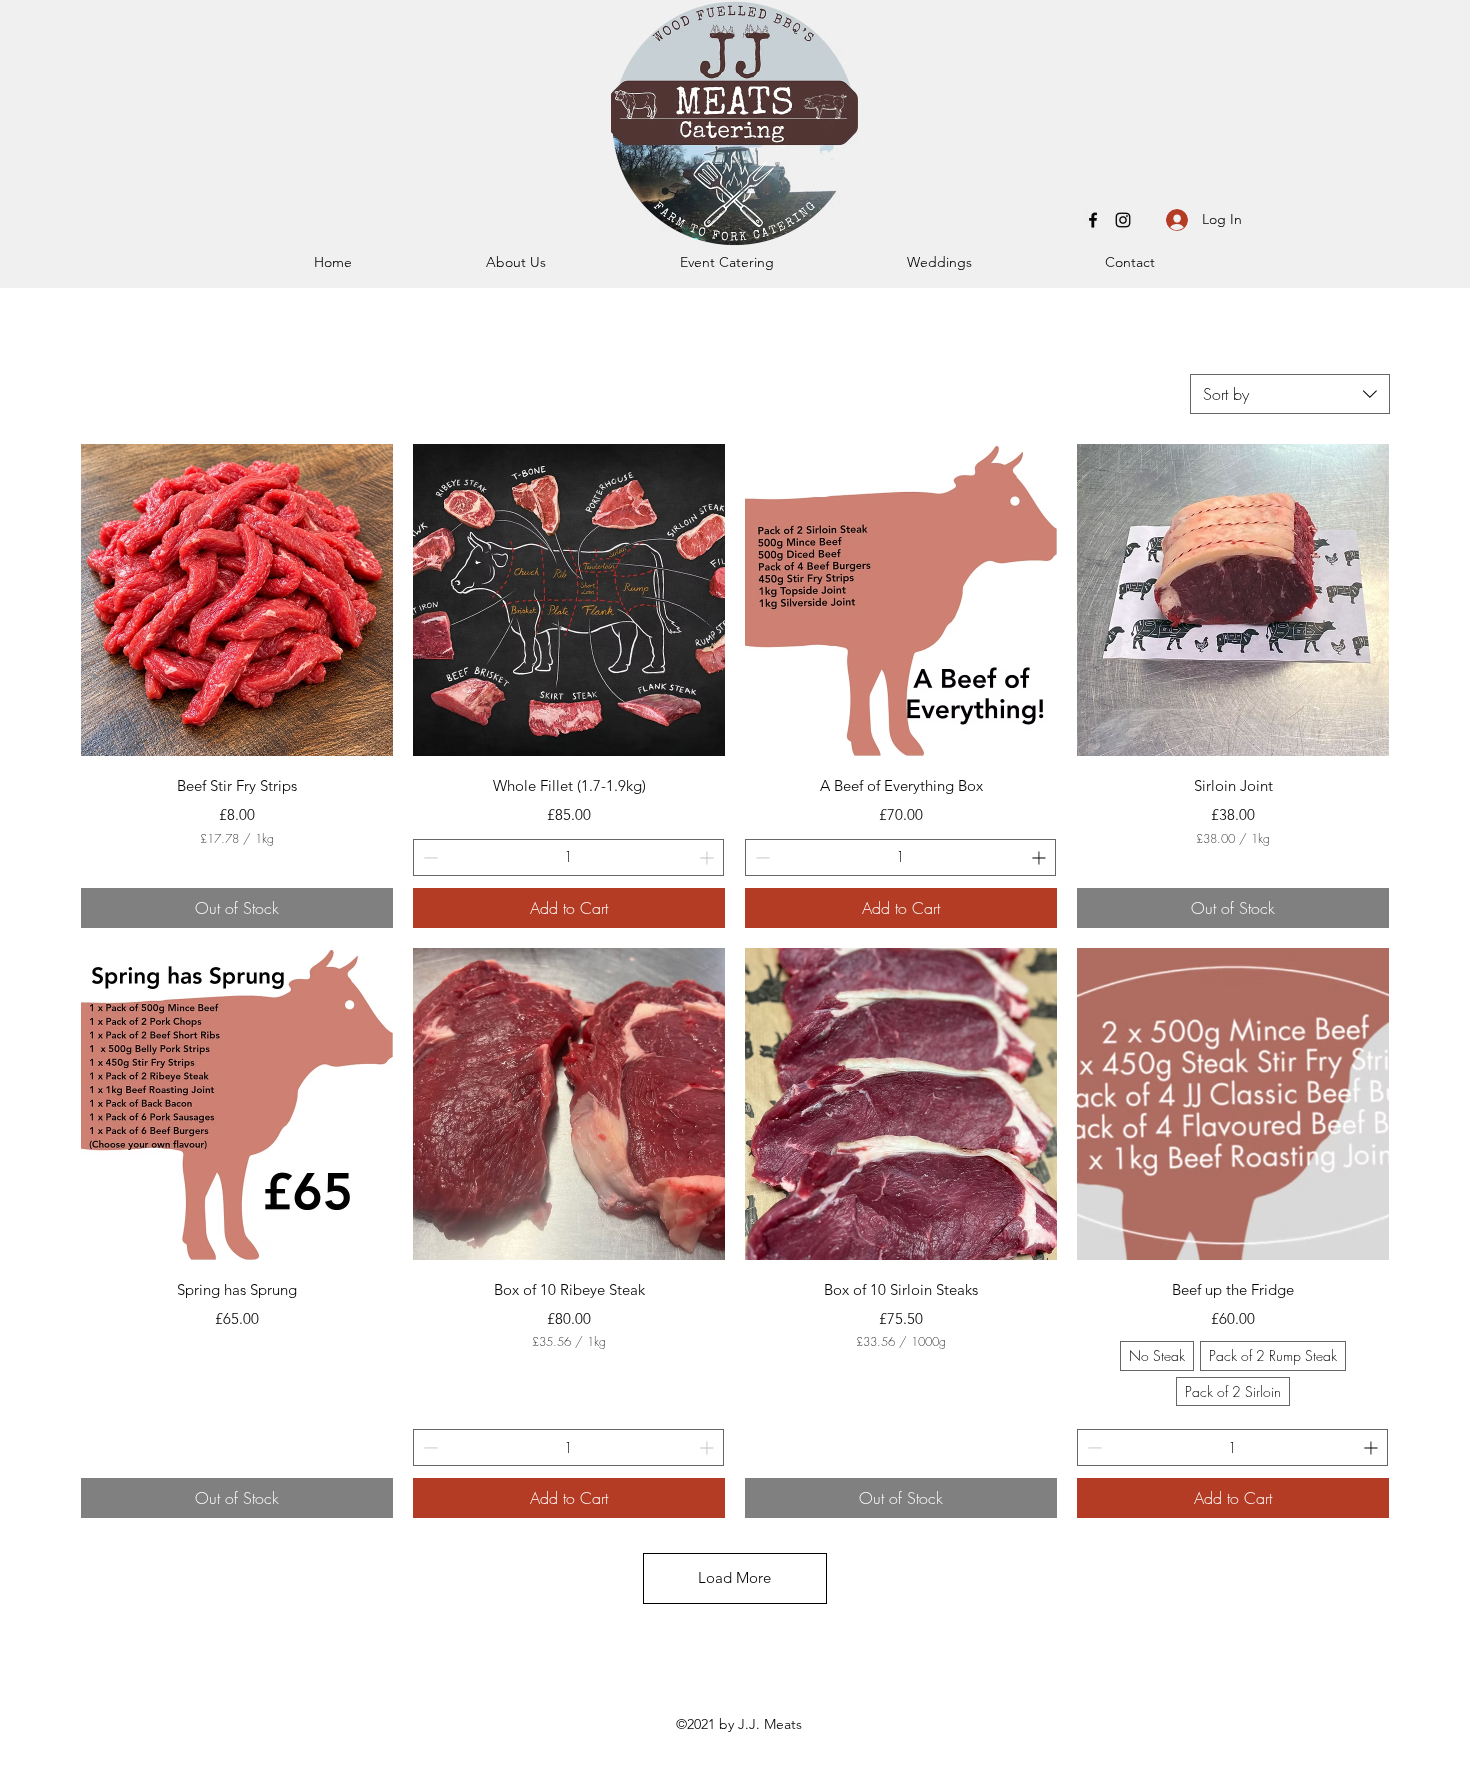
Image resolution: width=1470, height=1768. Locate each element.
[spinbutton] (568, 857)
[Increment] (708, 857)
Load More (734, 1577)
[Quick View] (237, 600)
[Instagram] (1123, 220)
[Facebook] (1093, 220)
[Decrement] (428, 857)
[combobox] (1290, 394)
